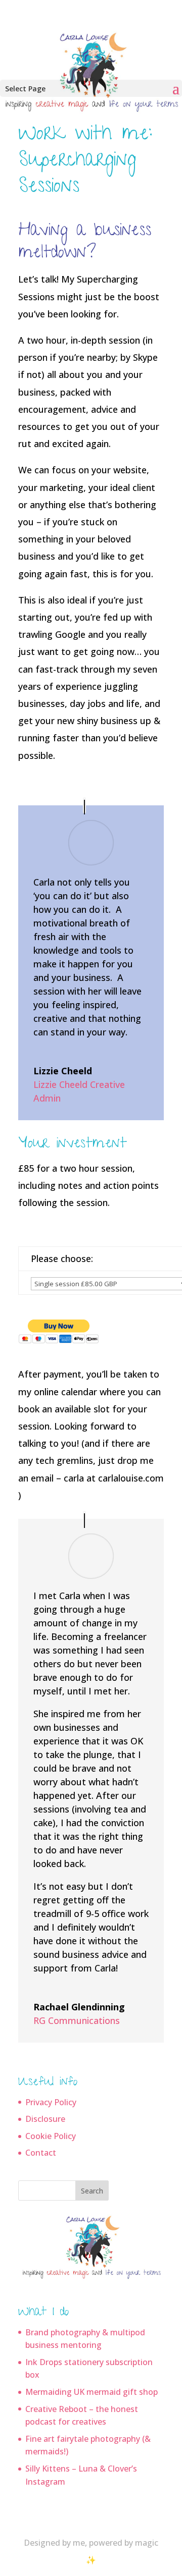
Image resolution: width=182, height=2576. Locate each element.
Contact (41, 2153)
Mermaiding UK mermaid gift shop (92, 2392)
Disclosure (45, 2119)
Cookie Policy (51, 2136)
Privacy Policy (51, 2102)
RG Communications (77, 2020)
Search (92, 2191)
